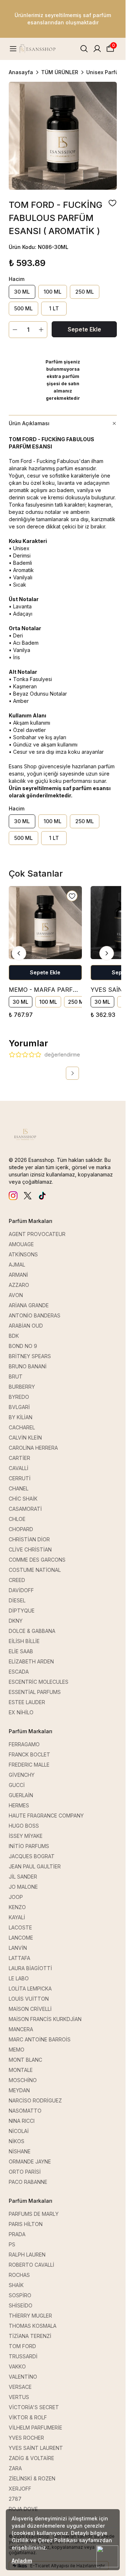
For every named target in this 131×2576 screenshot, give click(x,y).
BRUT (16, 1376)
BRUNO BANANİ (28, 1366)
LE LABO (19, 1978)
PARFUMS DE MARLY (34, 2214)
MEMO (17, 2050)
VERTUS (19, 2397)
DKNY (16, 1621)
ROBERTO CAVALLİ (31, 2265)
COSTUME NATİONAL (35, 1570)
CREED (17, 1580)
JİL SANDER (23, 1877)
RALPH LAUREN (27, 2255)
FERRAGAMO (24, 1744)
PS (12, 2244)
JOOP (16, 1897)
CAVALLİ (19, 1468)
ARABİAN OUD (26, 1326)
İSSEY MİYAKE (26, 1836)
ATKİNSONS (23, 1254)
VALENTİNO (23, 2377)
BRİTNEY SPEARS (30, 1356)
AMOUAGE (21, 1244)
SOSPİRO (20, 2295)
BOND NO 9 (23, 1346)
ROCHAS (19, 2275)
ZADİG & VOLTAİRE (31, 2458)
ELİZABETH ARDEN (31, 1661)
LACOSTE (20, 1927)
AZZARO (19, 1285)
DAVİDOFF (21, 1590)
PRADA (17, 2234)
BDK (14, 1336)
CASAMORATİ (25, 1509)
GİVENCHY (22, 1775)
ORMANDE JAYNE (30, 2162)
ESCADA (19, 1672)
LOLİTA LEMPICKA (30, 1989)
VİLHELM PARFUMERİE (35, 2428)
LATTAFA (19, 1958)
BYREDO (19, 1397)
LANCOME (21, 1938)
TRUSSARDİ (23, 2356)
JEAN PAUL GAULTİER (35, 1866)
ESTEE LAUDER (27, 1702)
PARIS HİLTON (26, 2224)
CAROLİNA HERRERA (33, 1448)
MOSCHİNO (23, 2080)
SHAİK (16, 2285)
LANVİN (18, 1948)
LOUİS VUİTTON (29, 1999)
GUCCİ (17, 1785)
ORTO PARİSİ (25, 2172)
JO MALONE (23, 1887)
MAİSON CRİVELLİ (30, 2009)
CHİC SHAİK (23, 1499)
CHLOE (17, 1519)
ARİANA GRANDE (29, 1305)
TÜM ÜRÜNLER (60, 72)
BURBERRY (22, 1387)
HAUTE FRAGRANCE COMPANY (46, 1816)
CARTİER (19, 1458)
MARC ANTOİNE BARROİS (40, 2039)
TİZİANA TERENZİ (30, 2336)
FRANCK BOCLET (29, 1754)
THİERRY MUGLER (30, 2316)
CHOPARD (21, 1529)
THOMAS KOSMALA (33, 2326)
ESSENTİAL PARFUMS (35, 1692)
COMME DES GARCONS (37, 1560)
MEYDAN (19, 2090)
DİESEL (17, 1600)
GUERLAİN (21, 1795)
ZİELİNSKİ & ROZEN (32, 2478)
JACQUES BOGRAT (32, 1856)
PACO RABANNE (28, 2182)
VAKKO (17, 2366)
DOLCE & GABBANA (32, 1631)
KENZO (17, 1907)
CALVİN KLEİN (25, 1438)
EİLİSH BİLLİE (24, 1641)
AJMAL (17, 1265)
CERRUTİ (20, 1478)
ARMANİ (18, 1275)
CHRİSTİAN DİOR (29, 1539)
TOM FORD (22, 2346)
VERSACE (20, 2387)
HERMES (19, 1805)
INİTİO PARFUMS (29, 1846)
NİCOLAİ (19, 2131)
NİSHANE (20, 2151)
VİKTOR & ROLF (28, 2417)
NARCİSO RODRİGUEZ (35, 2100)
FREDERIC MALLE (29, 1765)
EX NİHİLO (21, 1712)
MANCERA (21, 2029)
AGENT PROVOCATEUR (37, 1234)
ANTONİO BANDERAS (35, 1315)
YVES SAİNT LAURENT (36, 2448)
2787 (15, 2499)
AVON (16, 1295)
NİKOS (17, 2141)
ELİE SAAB (21, 1651)
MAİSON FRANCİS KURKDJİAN (45, 2019)
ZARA (15, 2468)
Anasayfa (21, 72)
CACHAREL (22, 1427)
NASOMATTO (25, 2111)
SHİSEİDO (21, 2305)
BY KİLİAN (21, 1417)
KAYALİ (17, 1917)
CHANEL (19, 1488)
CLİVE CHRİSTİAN (30, 1549)
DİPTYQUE (22, 1611)
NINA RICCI (22, 2121)
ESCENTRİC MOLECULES (39, 1682)
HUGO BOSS (24, 1826)
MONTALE (21, 2070)
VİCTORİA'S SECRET (34, 2407)
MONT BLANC (25, 2060)
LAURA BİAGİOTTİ (30, 1968)
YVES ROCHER (26, 2438)
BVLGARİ (19, 1407)
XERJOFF (20, 2489)
